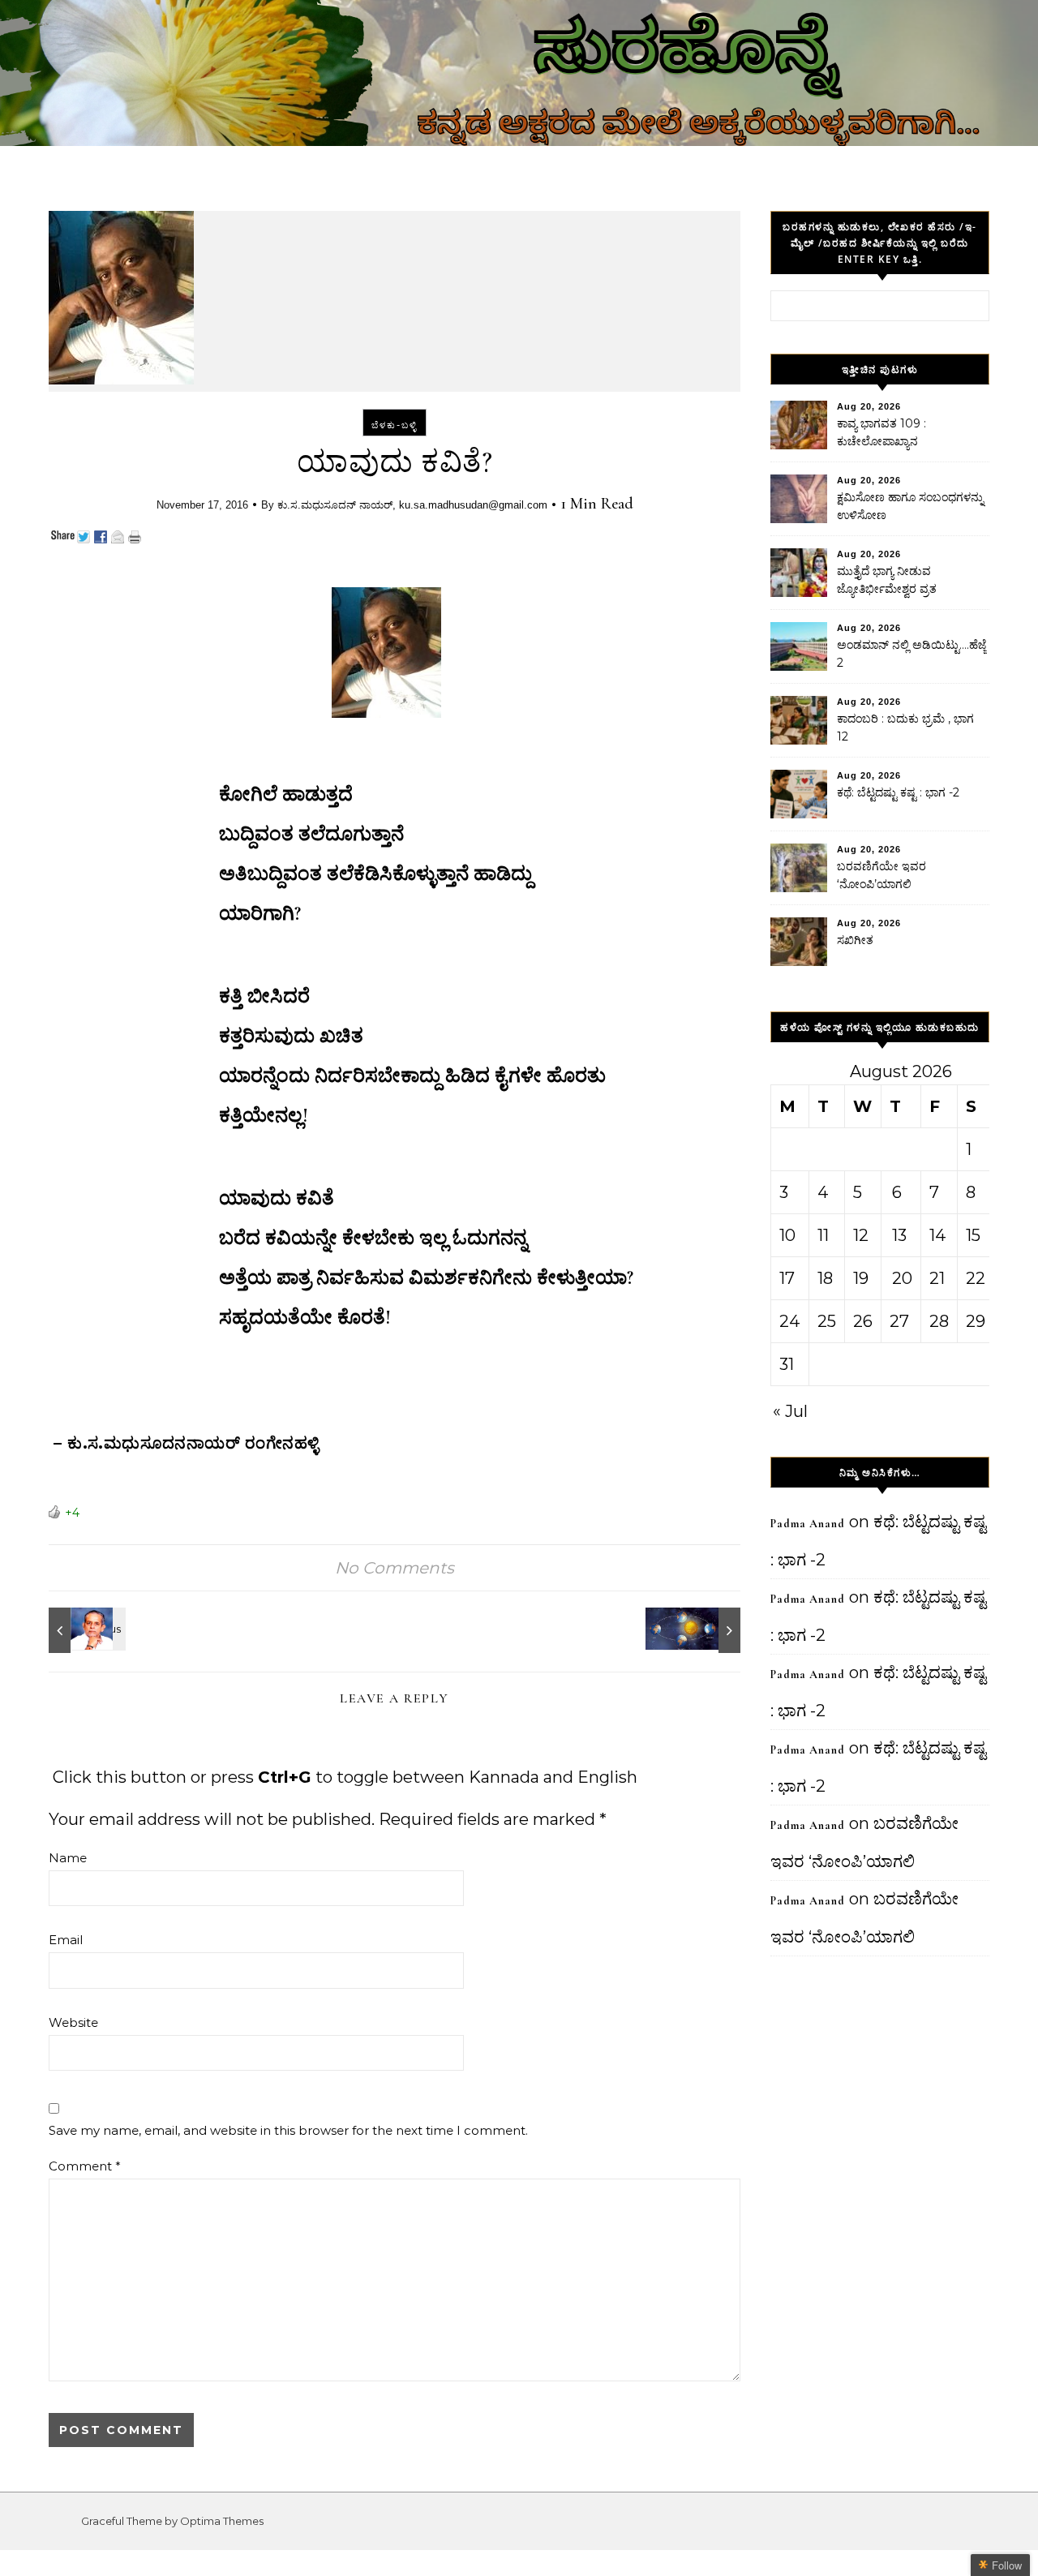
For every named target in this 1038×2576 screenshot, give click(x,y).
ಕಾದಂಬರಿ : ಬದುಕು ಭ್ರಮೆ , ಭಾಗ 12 (905, 728)
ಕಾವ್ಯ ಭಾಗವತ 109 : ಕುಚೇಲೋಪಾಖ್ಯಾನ (881, 432)
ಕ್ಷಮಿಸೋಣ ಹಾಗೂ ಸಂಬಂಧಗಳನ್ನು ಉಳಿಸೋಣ (910, 506)
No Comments (395, 1568)
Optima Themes (222, 2521)
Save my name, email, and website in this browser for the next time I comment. (288, 2130)
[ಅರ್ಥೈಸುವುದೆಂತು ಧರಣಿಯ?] (704, 1630)
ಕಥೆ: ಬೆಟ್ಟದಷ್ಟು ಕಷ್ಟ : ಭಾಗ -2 (898, 792)
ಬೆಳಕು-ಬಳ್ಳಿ (395, 425)
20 (902, 1278)
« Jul (790, 1411)
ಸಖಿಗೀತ (855, 940)
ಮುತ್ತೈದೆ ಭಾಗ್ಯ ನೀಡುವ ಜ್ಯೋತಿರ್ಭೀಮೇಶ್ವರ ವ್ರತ (887, 580)
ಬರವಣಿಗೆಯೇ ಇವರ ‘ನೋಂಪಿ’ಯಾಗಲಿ (881, 875)
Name (68, 1858)
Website (73, 2022)
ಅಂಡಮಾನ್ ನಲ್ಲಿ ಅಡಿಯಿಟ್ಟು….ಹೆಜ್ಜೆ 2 (911, 654)
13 (899, 1235)
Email (66, 1940)
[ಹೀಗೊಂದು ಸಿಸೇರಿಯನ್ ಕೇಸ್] (85, 1630)
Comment (85, 2166)
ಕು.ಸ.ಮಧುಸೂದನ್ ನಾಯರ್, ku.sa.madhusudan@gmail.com (412, 505)
